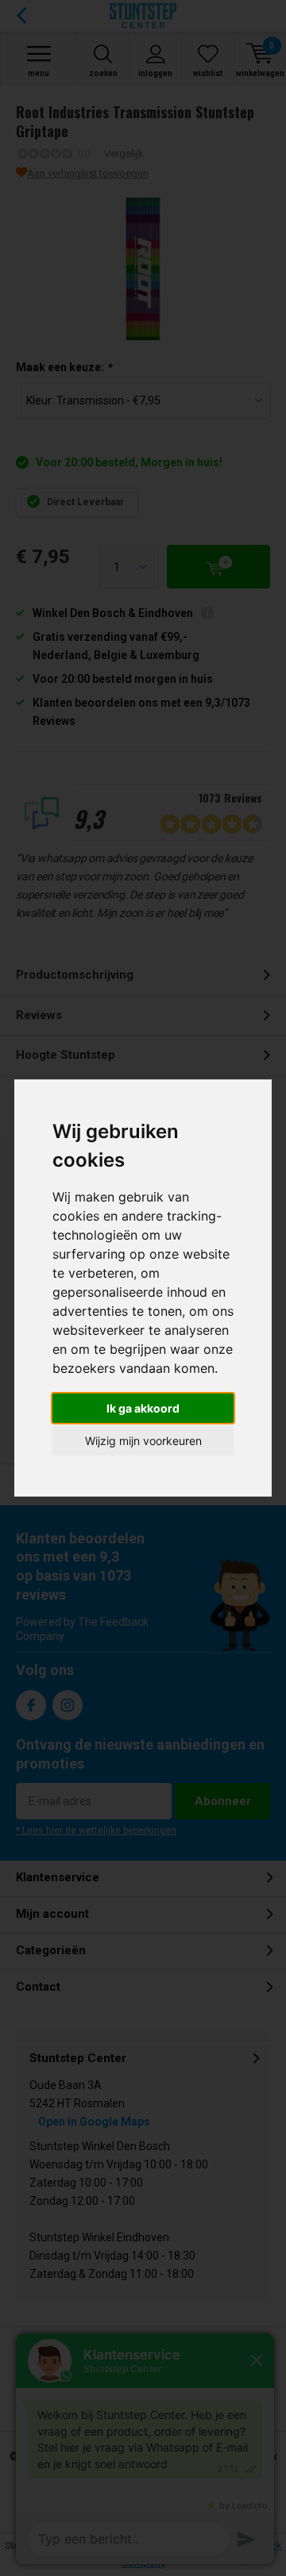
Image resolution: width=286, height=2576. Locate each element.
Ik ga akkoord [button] (143, 1408)
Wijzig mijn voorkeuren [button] (143, 1441)
